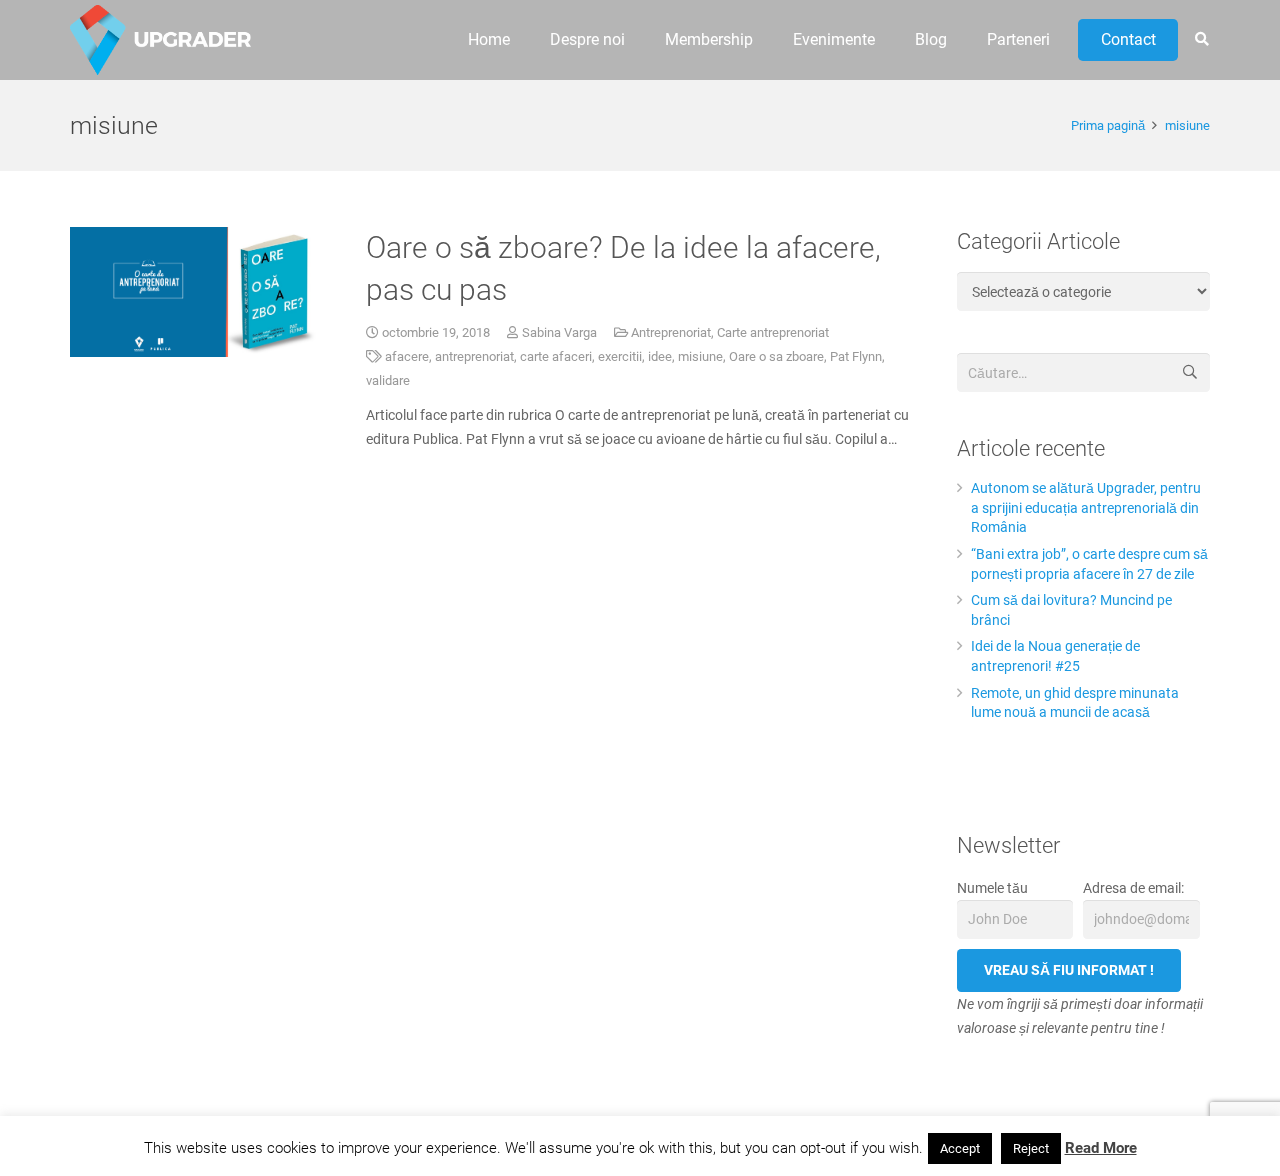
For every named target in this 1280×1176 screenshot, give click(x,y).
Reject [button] (1031, 1148)
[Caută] (1201, 39)
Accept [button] (960, 1148)
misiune (700, 356)
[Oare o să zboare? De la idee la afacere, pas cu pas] (196, 292)
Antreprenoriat (671, 332)
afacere (407, 356)
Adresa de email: (1133, 888)
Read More (1101, 1148)
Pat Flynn (856, 356)
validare (388, 380)
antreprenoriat (474, 356)
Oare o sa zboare (776, 356)
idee (660, 356)
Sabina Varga (559, 332)
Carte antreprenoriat (773, 332)
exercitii (620, 356)
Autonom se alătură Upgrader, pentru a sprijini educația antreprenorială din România (1086, 507)
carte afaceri (556, 356)
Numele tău (992, 888)
